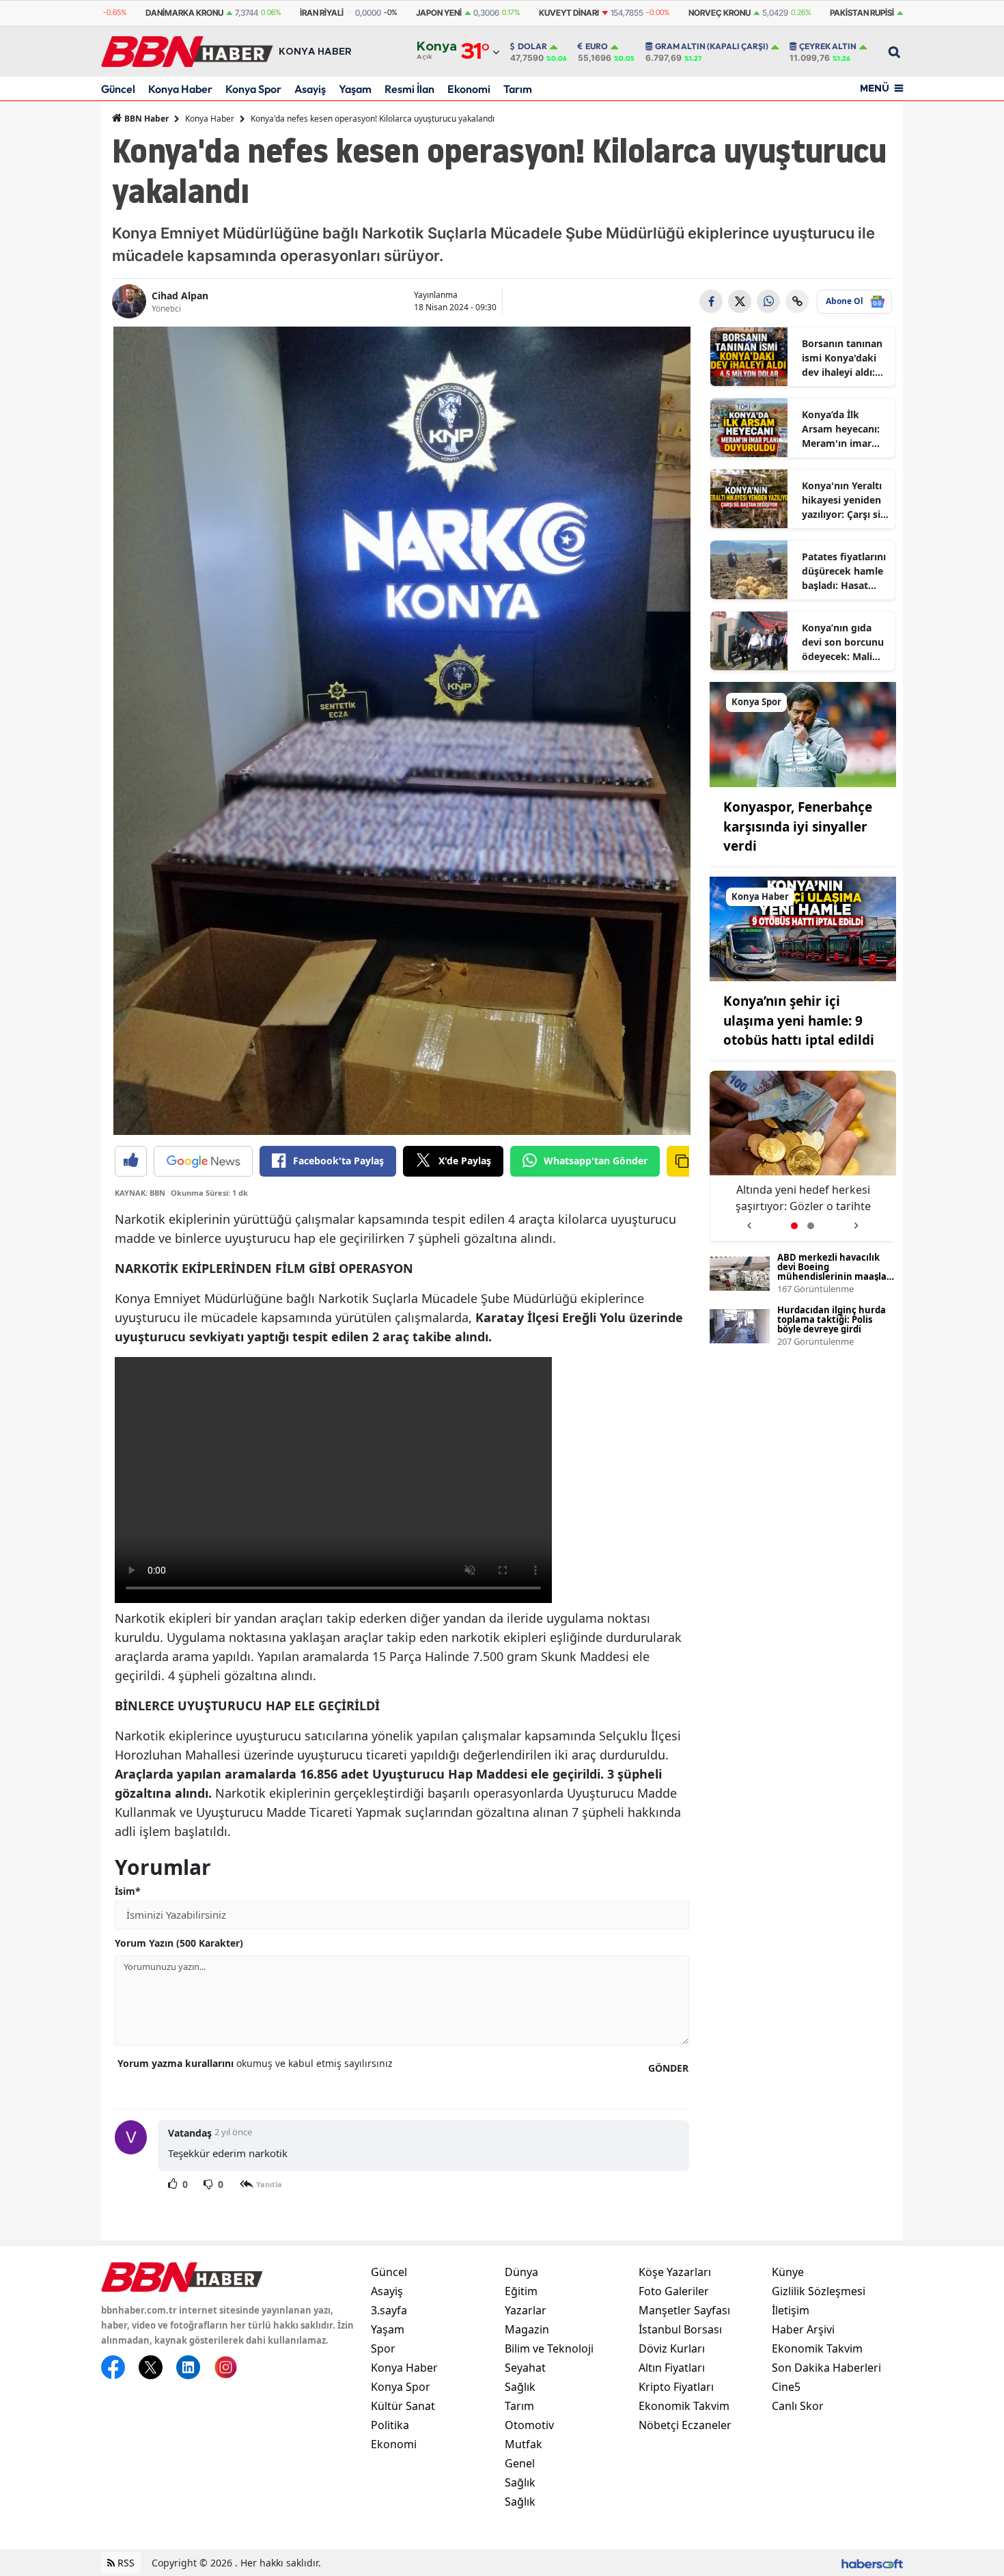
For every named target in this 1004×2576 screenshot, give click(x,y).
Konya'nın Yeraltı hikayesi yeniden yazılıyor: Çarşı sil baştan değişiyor (842, 500)
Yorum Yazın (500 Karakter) (179, 1943)
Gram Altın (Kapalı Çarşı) (712, 46)
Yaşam (355, 89)
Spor (383, 2348)
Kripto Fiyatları (676, 2387)
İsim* (128, 1891)
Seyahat (525, 2368)
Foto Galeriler (674, 2291)
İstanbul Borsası (680, 2329)
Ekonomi (469, 89)
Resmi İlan (409, 89)
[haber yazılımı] (872, 2563)
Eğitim (521, 2291)
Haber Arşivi (803, 2329)
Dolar (532, 46)
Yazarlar (526, 2310)
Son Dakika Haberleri (826, 2368)
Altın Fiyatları (672, 2368)
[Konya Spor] (803, 733)
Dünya (521, 2272)
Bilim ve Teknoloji (549, 2348)
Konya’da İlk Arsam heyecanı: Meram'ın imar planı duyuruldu (841, 429)
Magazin (527, 2329)
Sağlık (520, 2387)
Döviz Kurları (672, 2348)
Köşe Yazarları (675, 2272)
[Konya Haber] (803, 928)
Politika (390, 2425)
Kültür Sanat (403, 2406)
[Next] (856, 1221)
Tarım (518, 89)
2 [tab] (811, 1226)
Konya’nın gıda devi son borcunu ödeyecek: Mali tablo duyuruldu (843, 642)
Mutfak (524, 2444)
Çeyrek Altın (828, 46)
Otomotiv (529, 2425)
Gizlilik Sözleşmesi (819, 2291)
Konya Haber (180, 89)
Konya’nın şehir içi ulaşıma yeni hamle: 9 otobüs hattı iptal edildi (799, 1020)
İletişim (791, 2310)
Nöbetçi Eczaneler (685, 2425)
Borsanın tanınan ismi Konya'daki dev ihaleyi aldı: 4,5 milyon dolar (842, 358)
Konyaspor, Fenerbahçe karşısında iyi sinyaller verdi (798, 826)
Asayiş (310, 89)
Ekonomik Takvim (684, 2406)
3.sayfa (389, 2310)
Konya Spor (253, 89)
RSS (125, 2563)
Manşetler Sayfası (684, 2310)
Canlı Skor (798, 2406)
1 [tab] (794, 1226)
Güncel (118, 89)
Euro (597, 46)
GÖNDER (668, 2068)
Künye (788, 2272)
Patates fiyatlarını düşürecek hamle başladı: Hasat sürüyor (844, 571)
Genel (520, 2463)
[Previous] (749, 1221)
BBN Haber (145, 119)
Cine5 (786, 2387)
